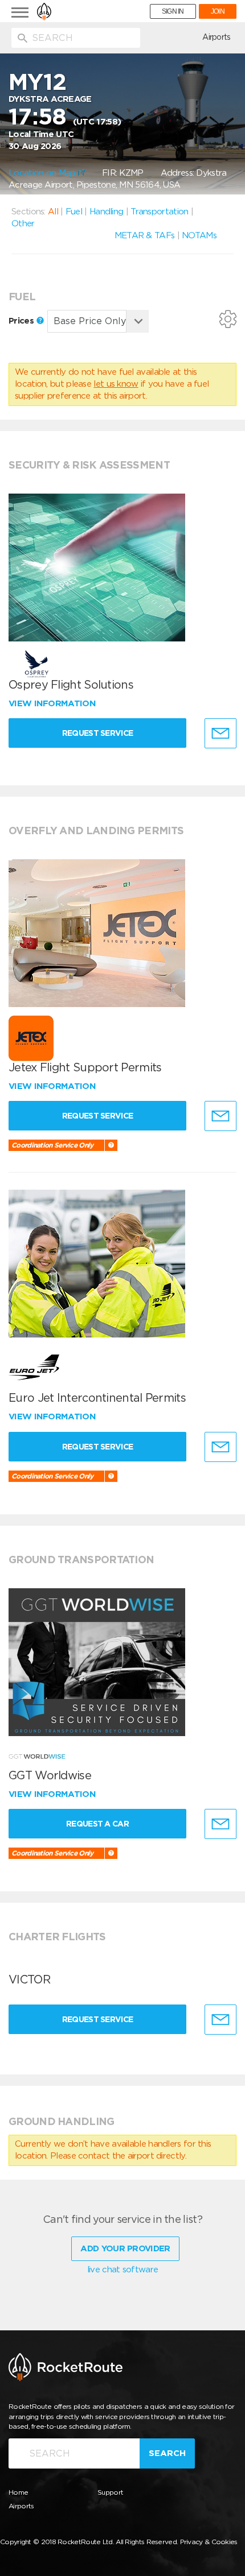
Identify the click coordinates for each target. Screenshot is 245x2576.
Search (167, 2453)
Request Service (98, 733)
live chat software (122, 2269)
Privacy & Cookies (209, 2542)
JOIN (218, 11)
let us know (116, 384)
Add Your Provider (125, 2248)
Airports (216, 37)
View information (53, 703)
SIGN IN (173, 11)
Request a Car (97, 1824)
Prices (22, 321)
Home (18, 2492)
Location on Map (43, 173)
